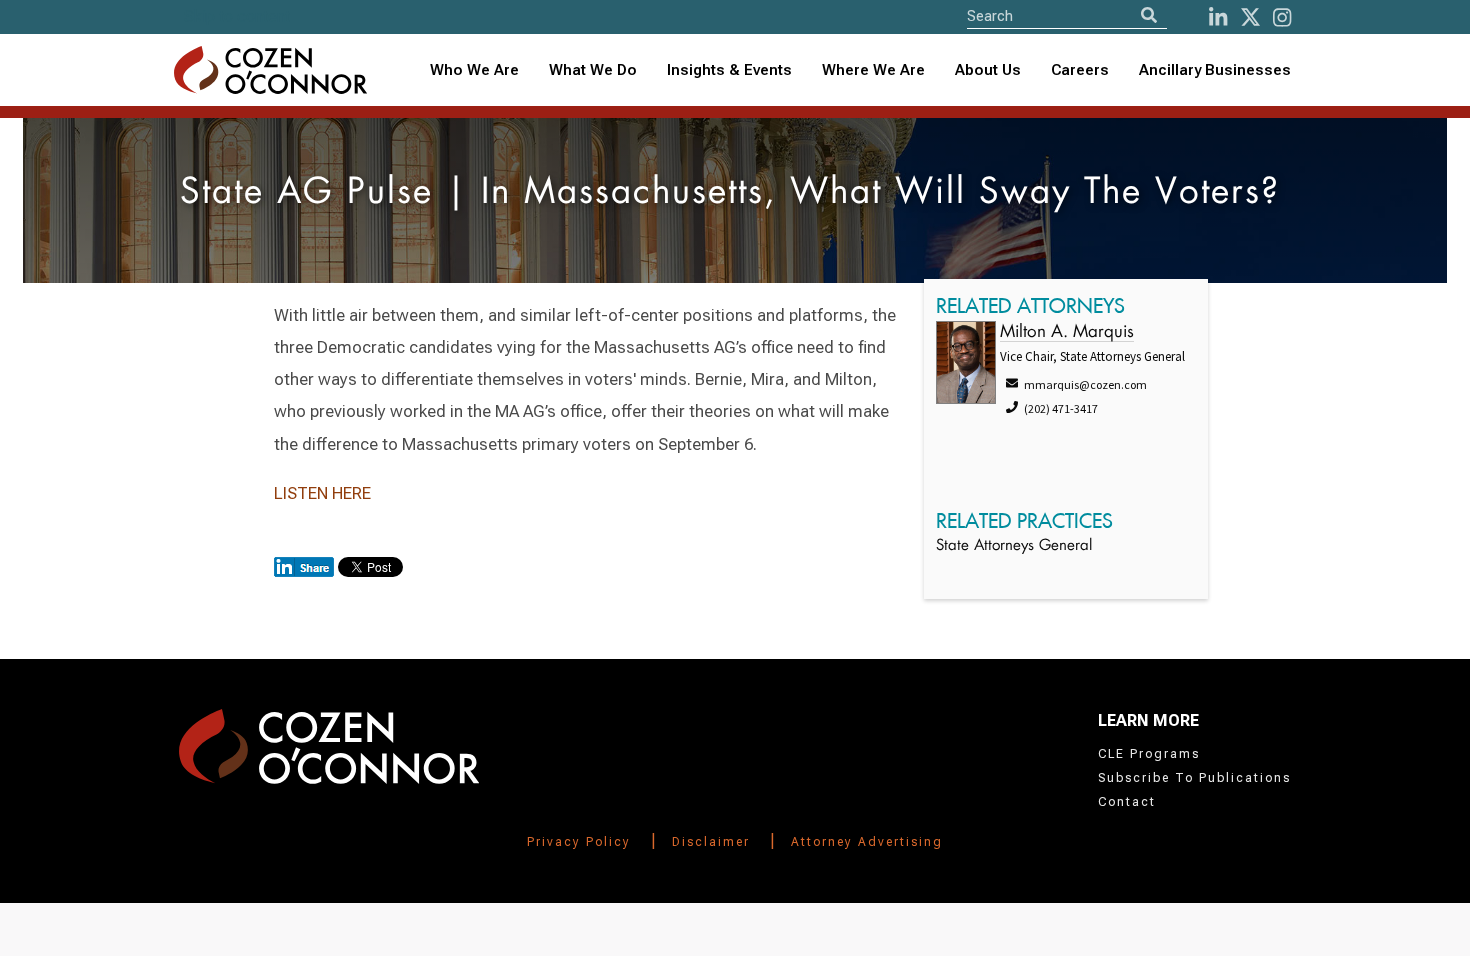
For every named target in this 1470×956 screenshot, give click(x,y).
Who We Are (474, 70)
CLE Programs (1149, 754)
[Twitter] (1250, 17)
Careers (1080, 70)
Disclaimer (711, 842)
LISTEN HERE (322, 493)
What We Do (593, 70)
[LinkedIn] (1218, 17)
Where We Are (873, 70)
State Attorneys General (1014, 546)
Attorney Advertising (867, 842)
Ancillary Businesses (1215, 70)
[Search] (1149, 15)
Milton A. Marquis (1067, 332)
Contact (1127, 802)
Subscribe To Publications (1194, 778)
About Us (988, 70)
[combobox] (729, 70)
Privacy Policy (579, 842)
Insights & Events (729, 70)
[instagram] (1282, 17)
